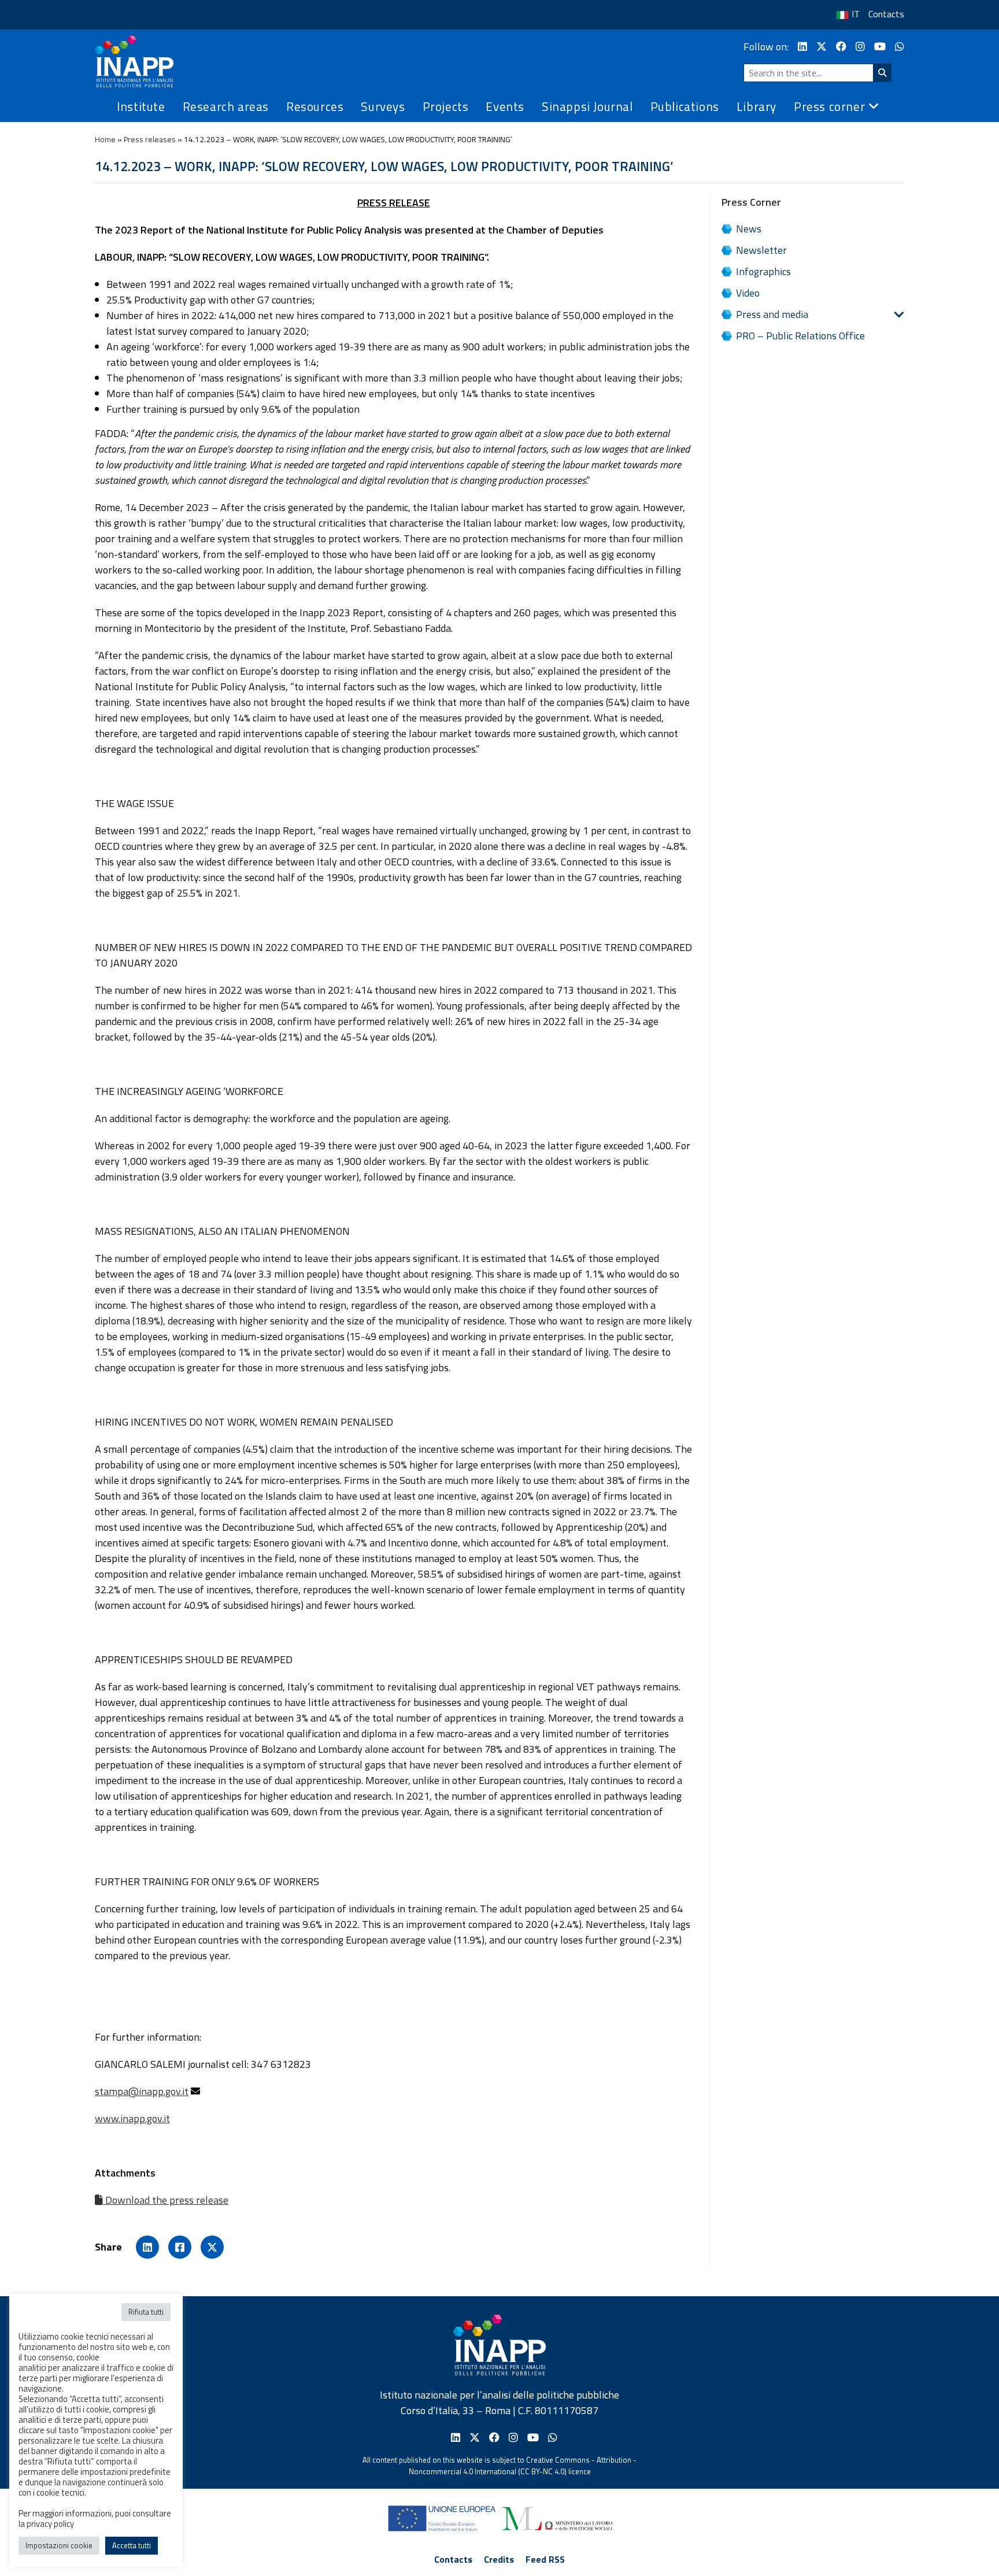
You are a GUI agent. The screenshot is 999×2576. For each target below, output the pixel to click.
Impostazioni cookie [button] (59, 2545)
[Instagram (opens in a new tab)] (860, 47)
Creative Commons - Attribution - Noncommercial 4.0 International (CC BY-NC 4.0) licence (523, 2466)
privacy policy (50, 2524)
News (749, 229)
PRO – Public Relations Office (800, 336)
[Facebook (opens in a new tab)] (841, 47)
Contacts (886, 14)
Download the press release (166, 2200)
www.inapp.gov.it (132, 2118)
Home (105, 139)
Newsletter (761, 250)
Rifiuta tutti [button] (146, 2312)
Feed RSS (545, 2559)
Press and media (772, 314)
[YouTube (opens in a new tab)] (880, 47)
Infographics (763, 271)
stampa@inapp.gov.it (142, 2091)
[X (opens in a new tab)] (822, 47)
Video (748, 293)
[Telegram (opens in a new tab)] (900, 47)
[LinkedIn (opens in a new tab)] (802, 47)
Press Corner (751, 202)
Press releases (150, 139)
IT (856, 14)
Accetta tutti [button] (132, 2545)
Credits (499, 2559)
